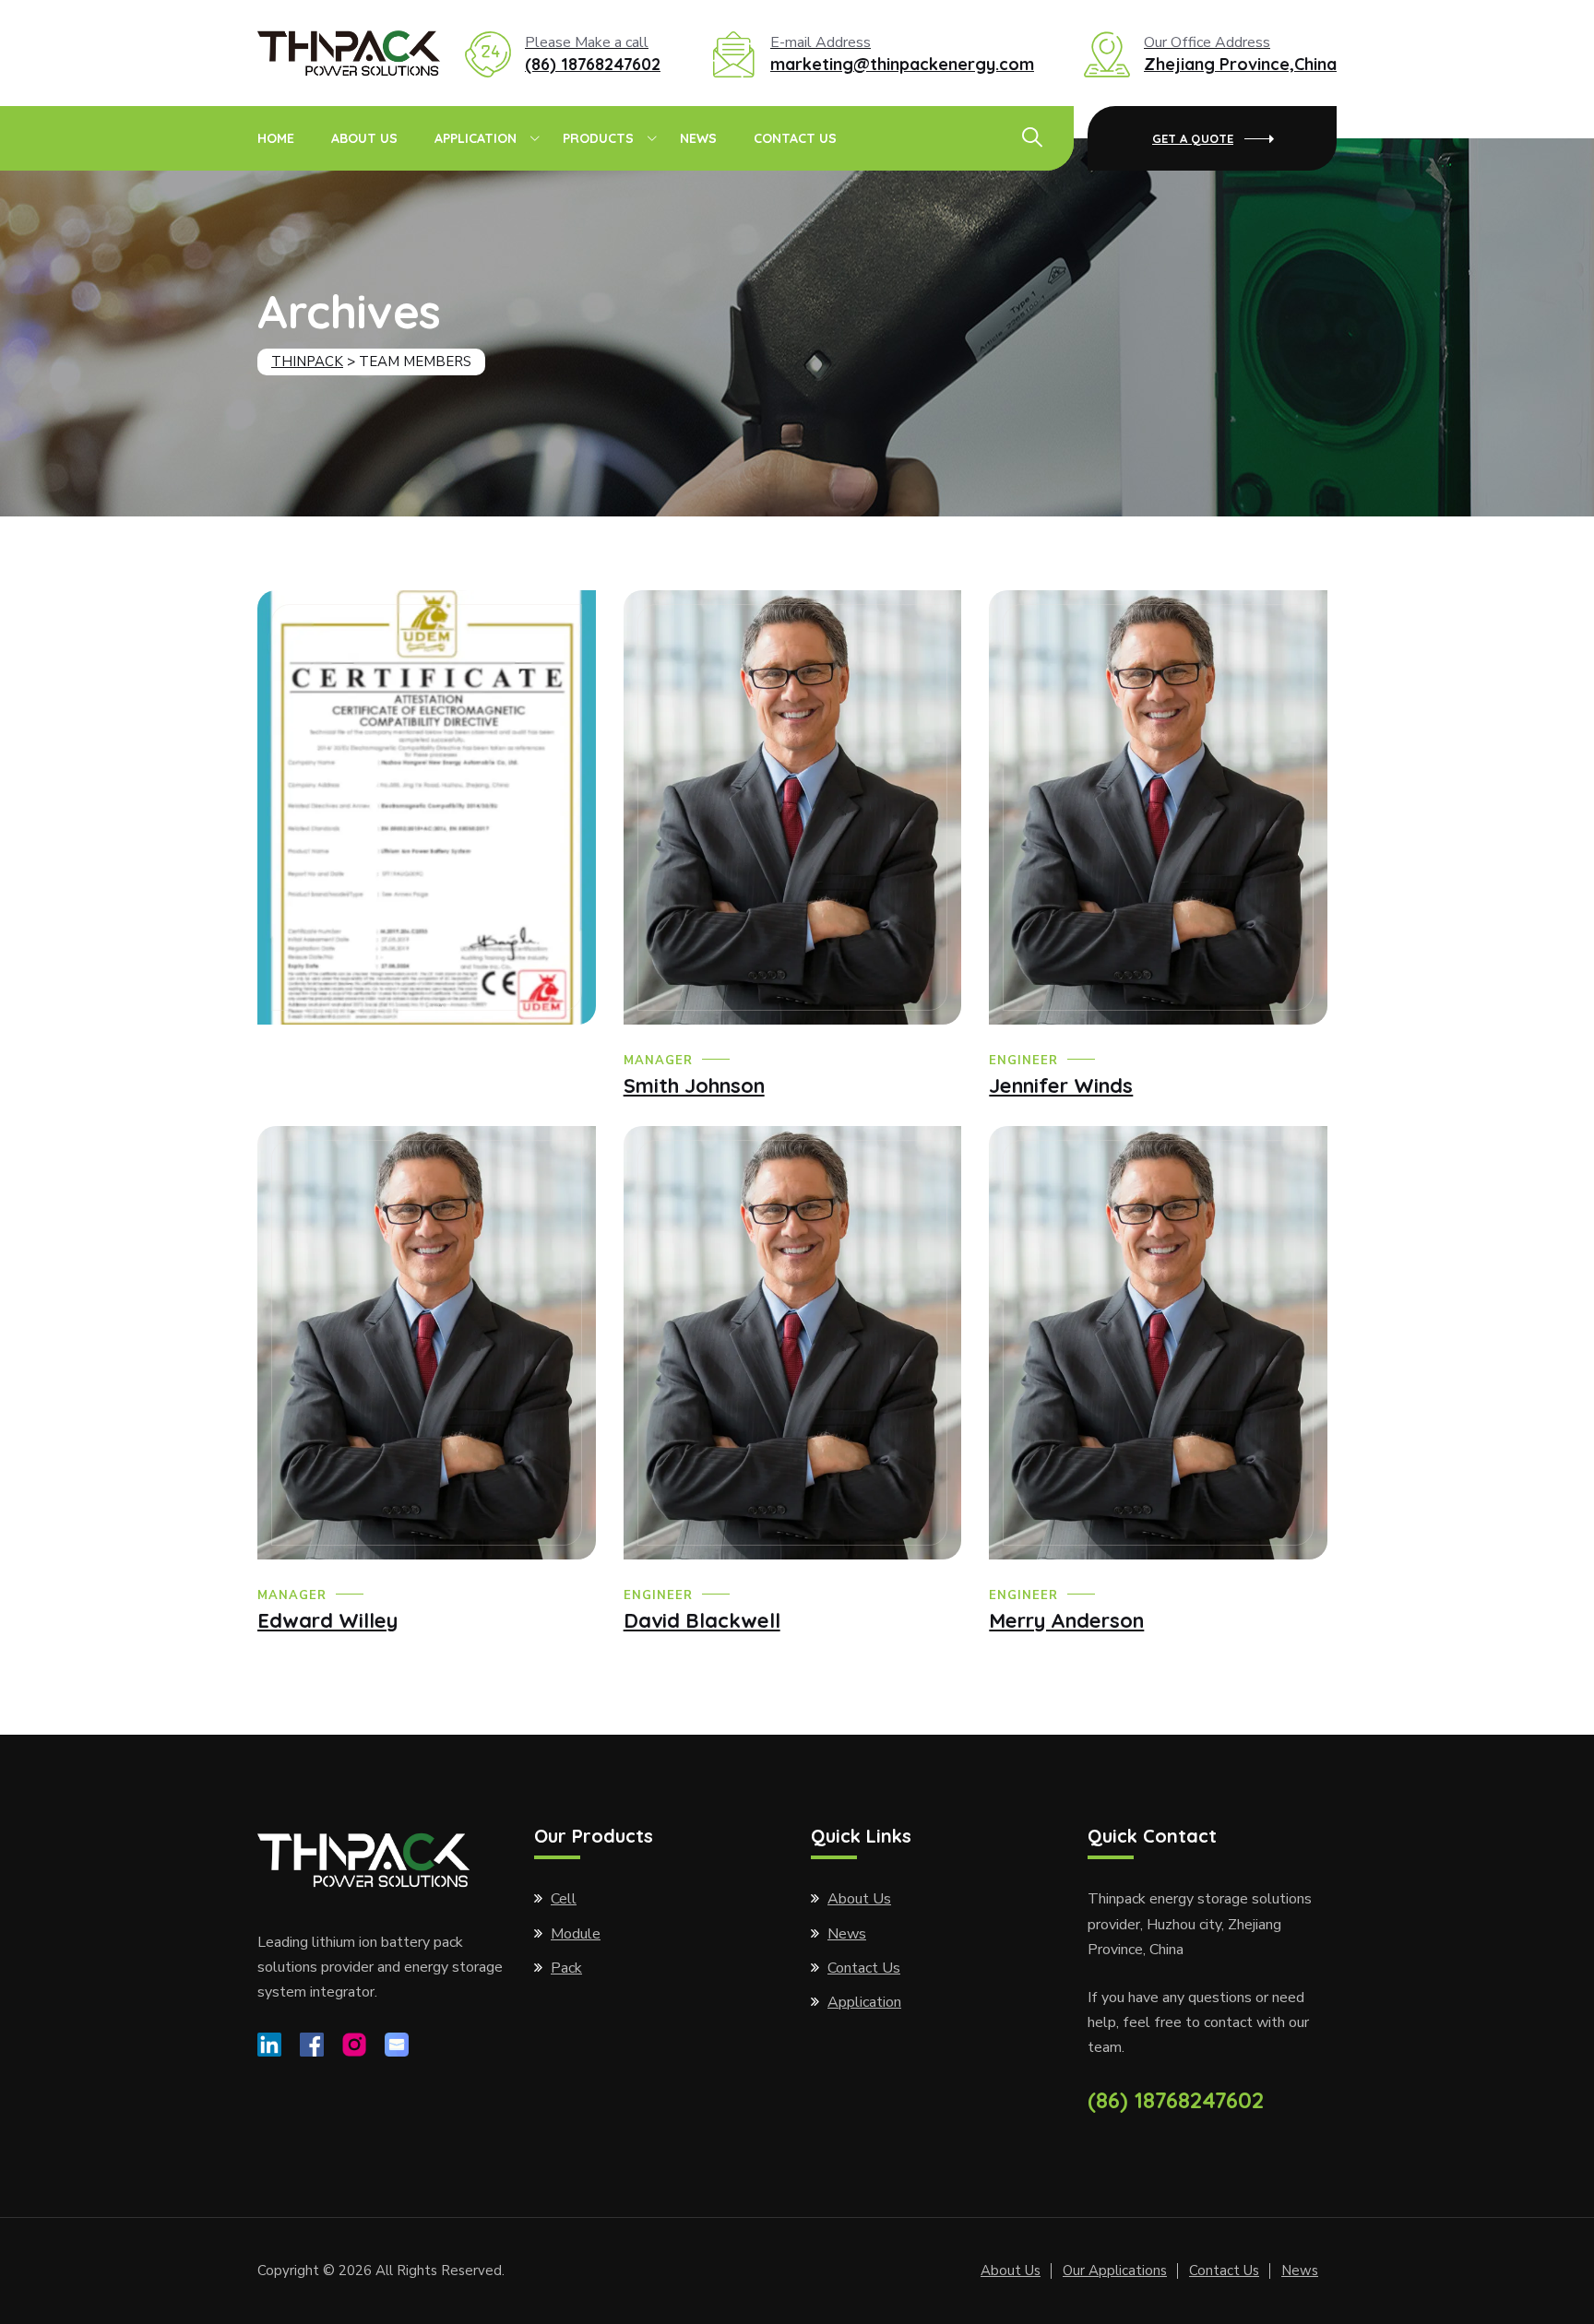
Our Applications (1115, 2271)
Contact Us (795, 138)
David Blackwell (702, 1620)
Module (576, 1934)
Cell (564, 1899)
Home (276, 138)
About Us (364, 138)
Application (476, 138)
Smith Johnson (694, 1085)
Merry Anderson (1066, 1620)
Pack (566, 1968)
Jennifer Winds (1061, 1085)
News (698, 138)
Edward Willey (327, 1620)
